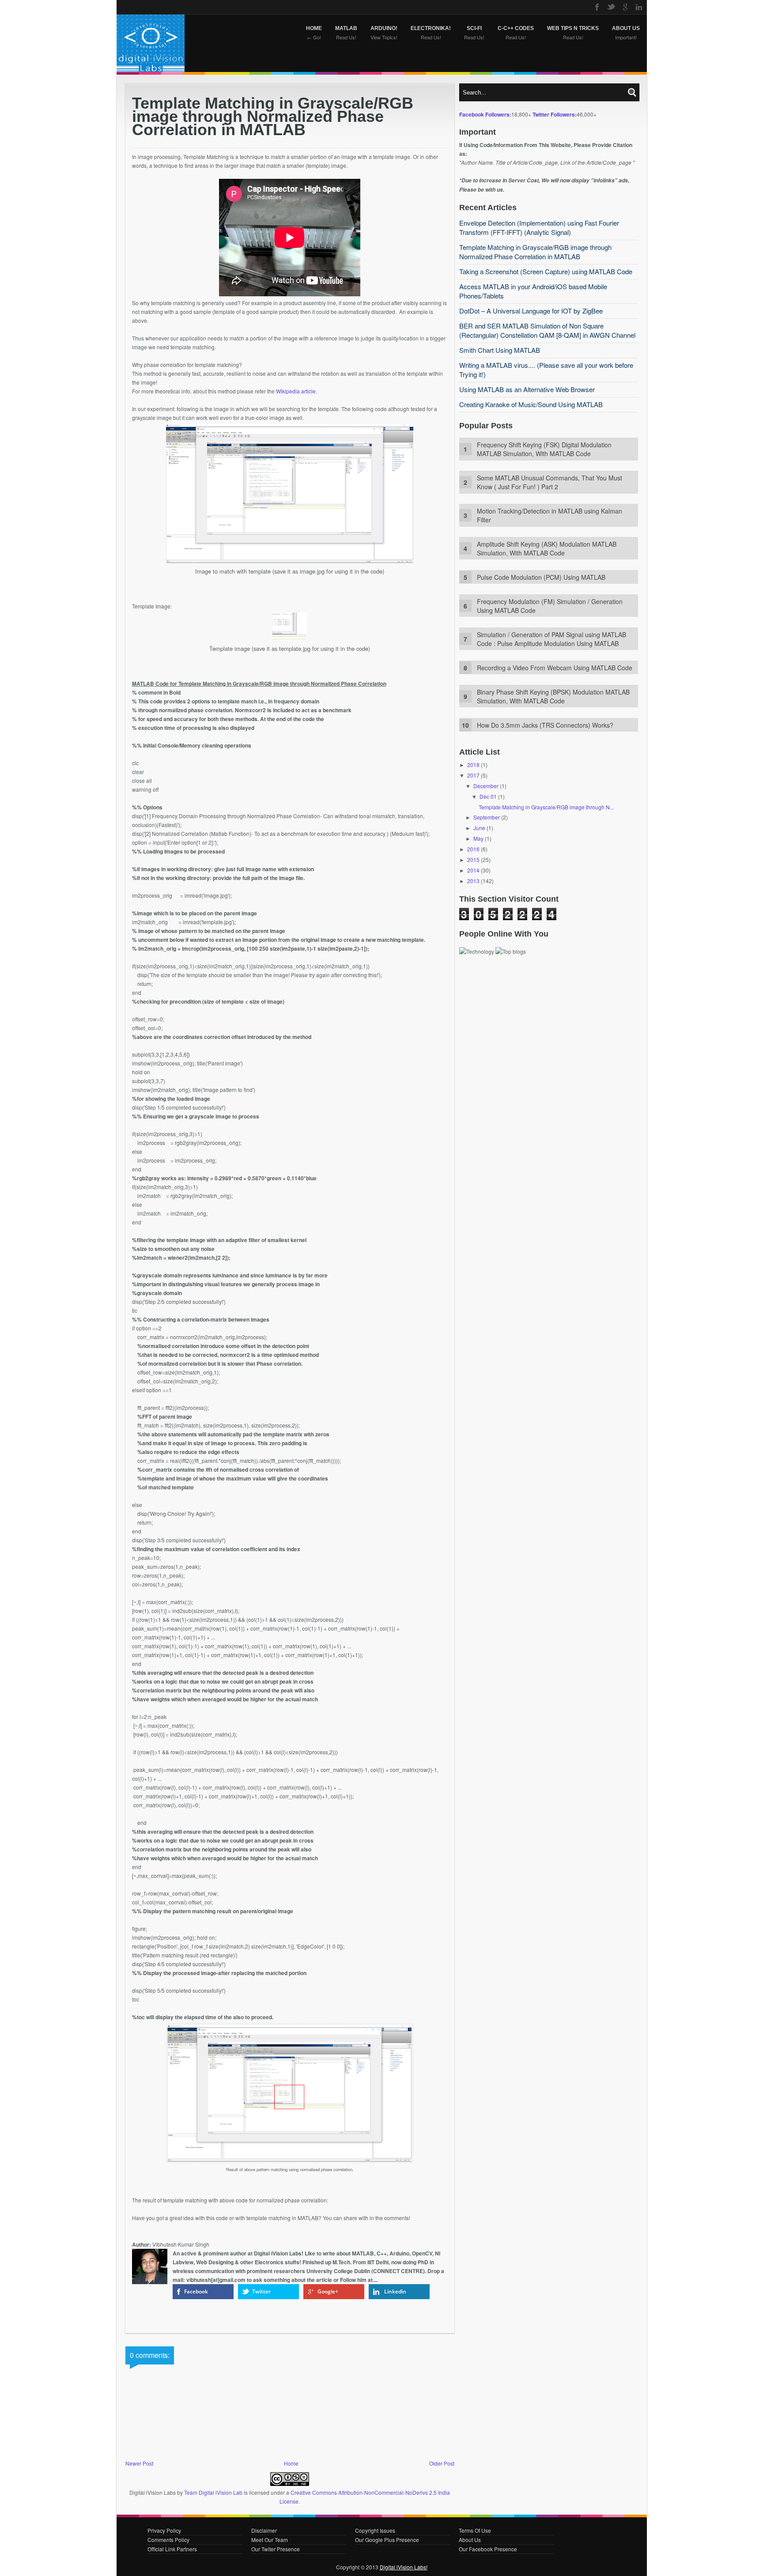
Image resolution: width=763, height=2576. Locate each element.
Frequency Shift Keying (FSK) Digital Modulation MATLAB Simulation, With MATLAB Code (544, 449)
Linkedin (395, 2291)
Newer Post (139, 2463)
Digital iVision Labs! (404, 2567)
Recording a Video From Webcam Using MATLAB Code (555, 668)
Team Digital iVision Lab (213, 2492)
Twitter (261, 2291)
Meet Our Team (270, 2540)
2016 (473, 849)
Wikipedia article (296, 391)
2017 (473, 775)
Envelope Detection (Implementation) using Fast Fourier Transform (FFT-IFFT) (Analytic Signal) (539, 227)
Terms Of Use (475, 2530)
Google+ (328, 2291)
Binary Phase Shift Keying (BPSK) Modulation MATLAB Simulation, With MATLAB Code (553, 696)
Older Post (442, 2463)
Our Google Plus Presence (387, 2540)
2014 (473, 870)
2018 (473, 765)
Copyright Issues (375, 2530)
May (478, 838)
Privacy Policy (164, 2530)
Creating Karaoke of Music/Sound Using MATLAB (531, 404)
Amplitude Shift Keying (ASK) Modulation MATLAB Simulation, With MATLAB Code (547, 548)
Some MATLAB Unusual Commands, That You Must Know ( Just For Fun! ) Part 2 (550, 482)
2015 (473, 859)
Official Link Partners (172, 2549)
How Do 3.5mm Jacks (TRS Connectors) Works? (545, 725)
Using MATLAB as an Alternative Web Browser (527, 389)
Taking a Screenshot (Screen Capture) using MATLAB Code (546, 271)
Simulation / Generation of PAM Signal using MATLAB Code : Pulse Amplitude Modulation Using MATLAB (551, 639)
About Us (470, 2540)
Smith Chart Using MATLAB (500, 350)
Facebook (196, 2291)
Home (291, 2463)
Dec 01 (488, 796)
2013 (473, 881)
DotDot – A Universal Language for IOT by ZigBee (531, 311)
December (486, 786)
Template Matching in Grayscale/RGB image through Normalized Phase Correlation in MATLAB (535, 252)
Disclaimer (264, 2530)
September (487, 817)
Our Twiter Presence (276, 2549)
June (479, 828)
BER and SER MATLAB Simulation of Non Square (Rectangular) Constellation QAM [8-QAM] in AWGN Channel (547, 330)
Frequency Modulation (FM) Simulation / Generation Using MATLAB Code (550, 606)
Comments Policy (168, 2540)
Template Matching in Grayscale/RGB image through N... (546, 807)
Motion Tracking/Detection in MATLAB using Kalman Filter (550, 515)
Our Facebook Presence (488, 2549)
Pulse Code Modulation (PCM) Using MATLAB (541, 577)
